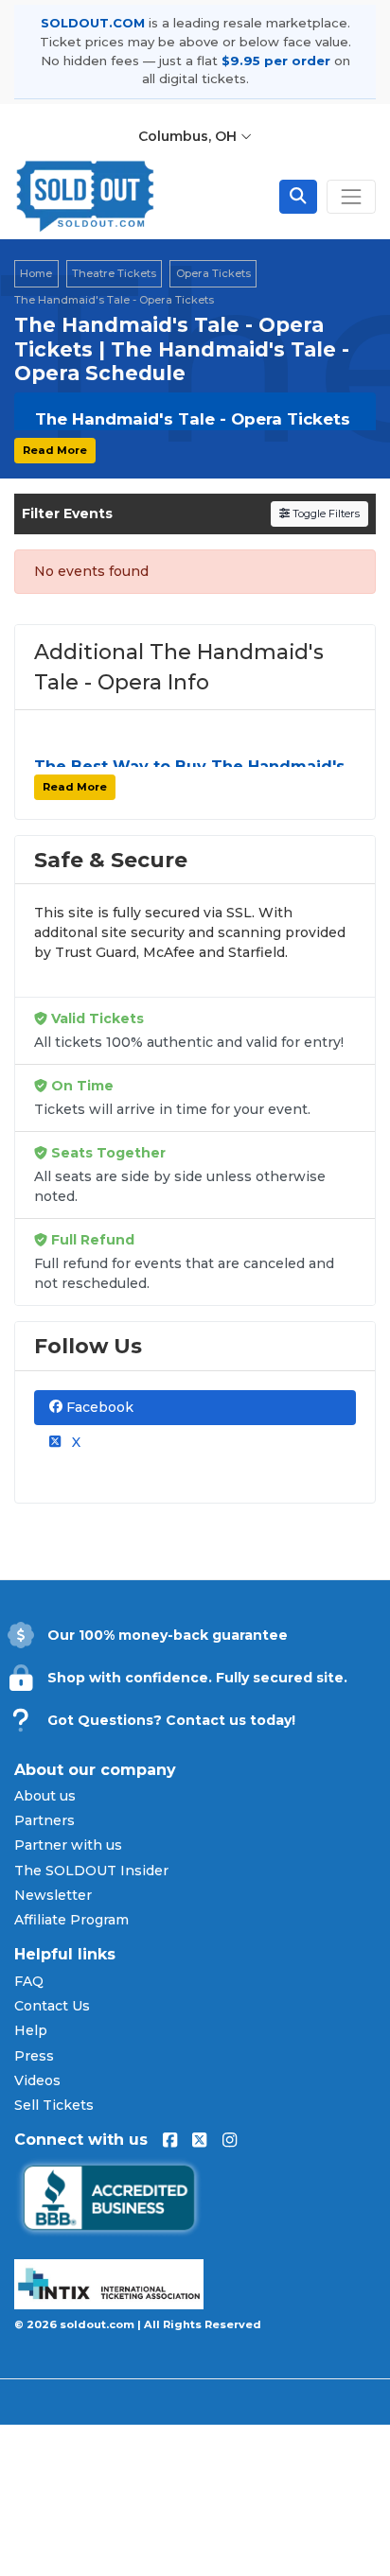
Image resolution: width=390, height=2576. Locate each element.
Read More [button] (55, 450)
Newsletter (53, 1895)
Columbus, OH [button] (189, 136)
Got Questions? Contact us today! (171, 1720)
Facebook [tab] (98, 1407)
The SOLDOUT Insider (91, 1871)
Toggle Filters (325, 513)
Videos (37, 2080)
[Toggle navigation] (351, 197)
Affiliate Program (71, 1920)
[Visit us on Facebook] (170, 2140)
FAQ (29, 1981)
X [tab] (74, 1442)
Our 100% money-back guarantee (168, 1635)
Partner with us (68, 1845)
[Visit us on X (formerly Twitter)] (199, 2140)
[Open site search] (298, 197)
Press (34, 2056)
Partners (44, 1820)
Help (31, 2030)
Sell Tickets (54, 2105)
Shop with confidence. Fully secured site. (197, 1678)
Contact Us (52, 2006)
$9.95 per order (276, 61)
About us (45, 1796)
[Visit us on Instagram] (230, 2140)
